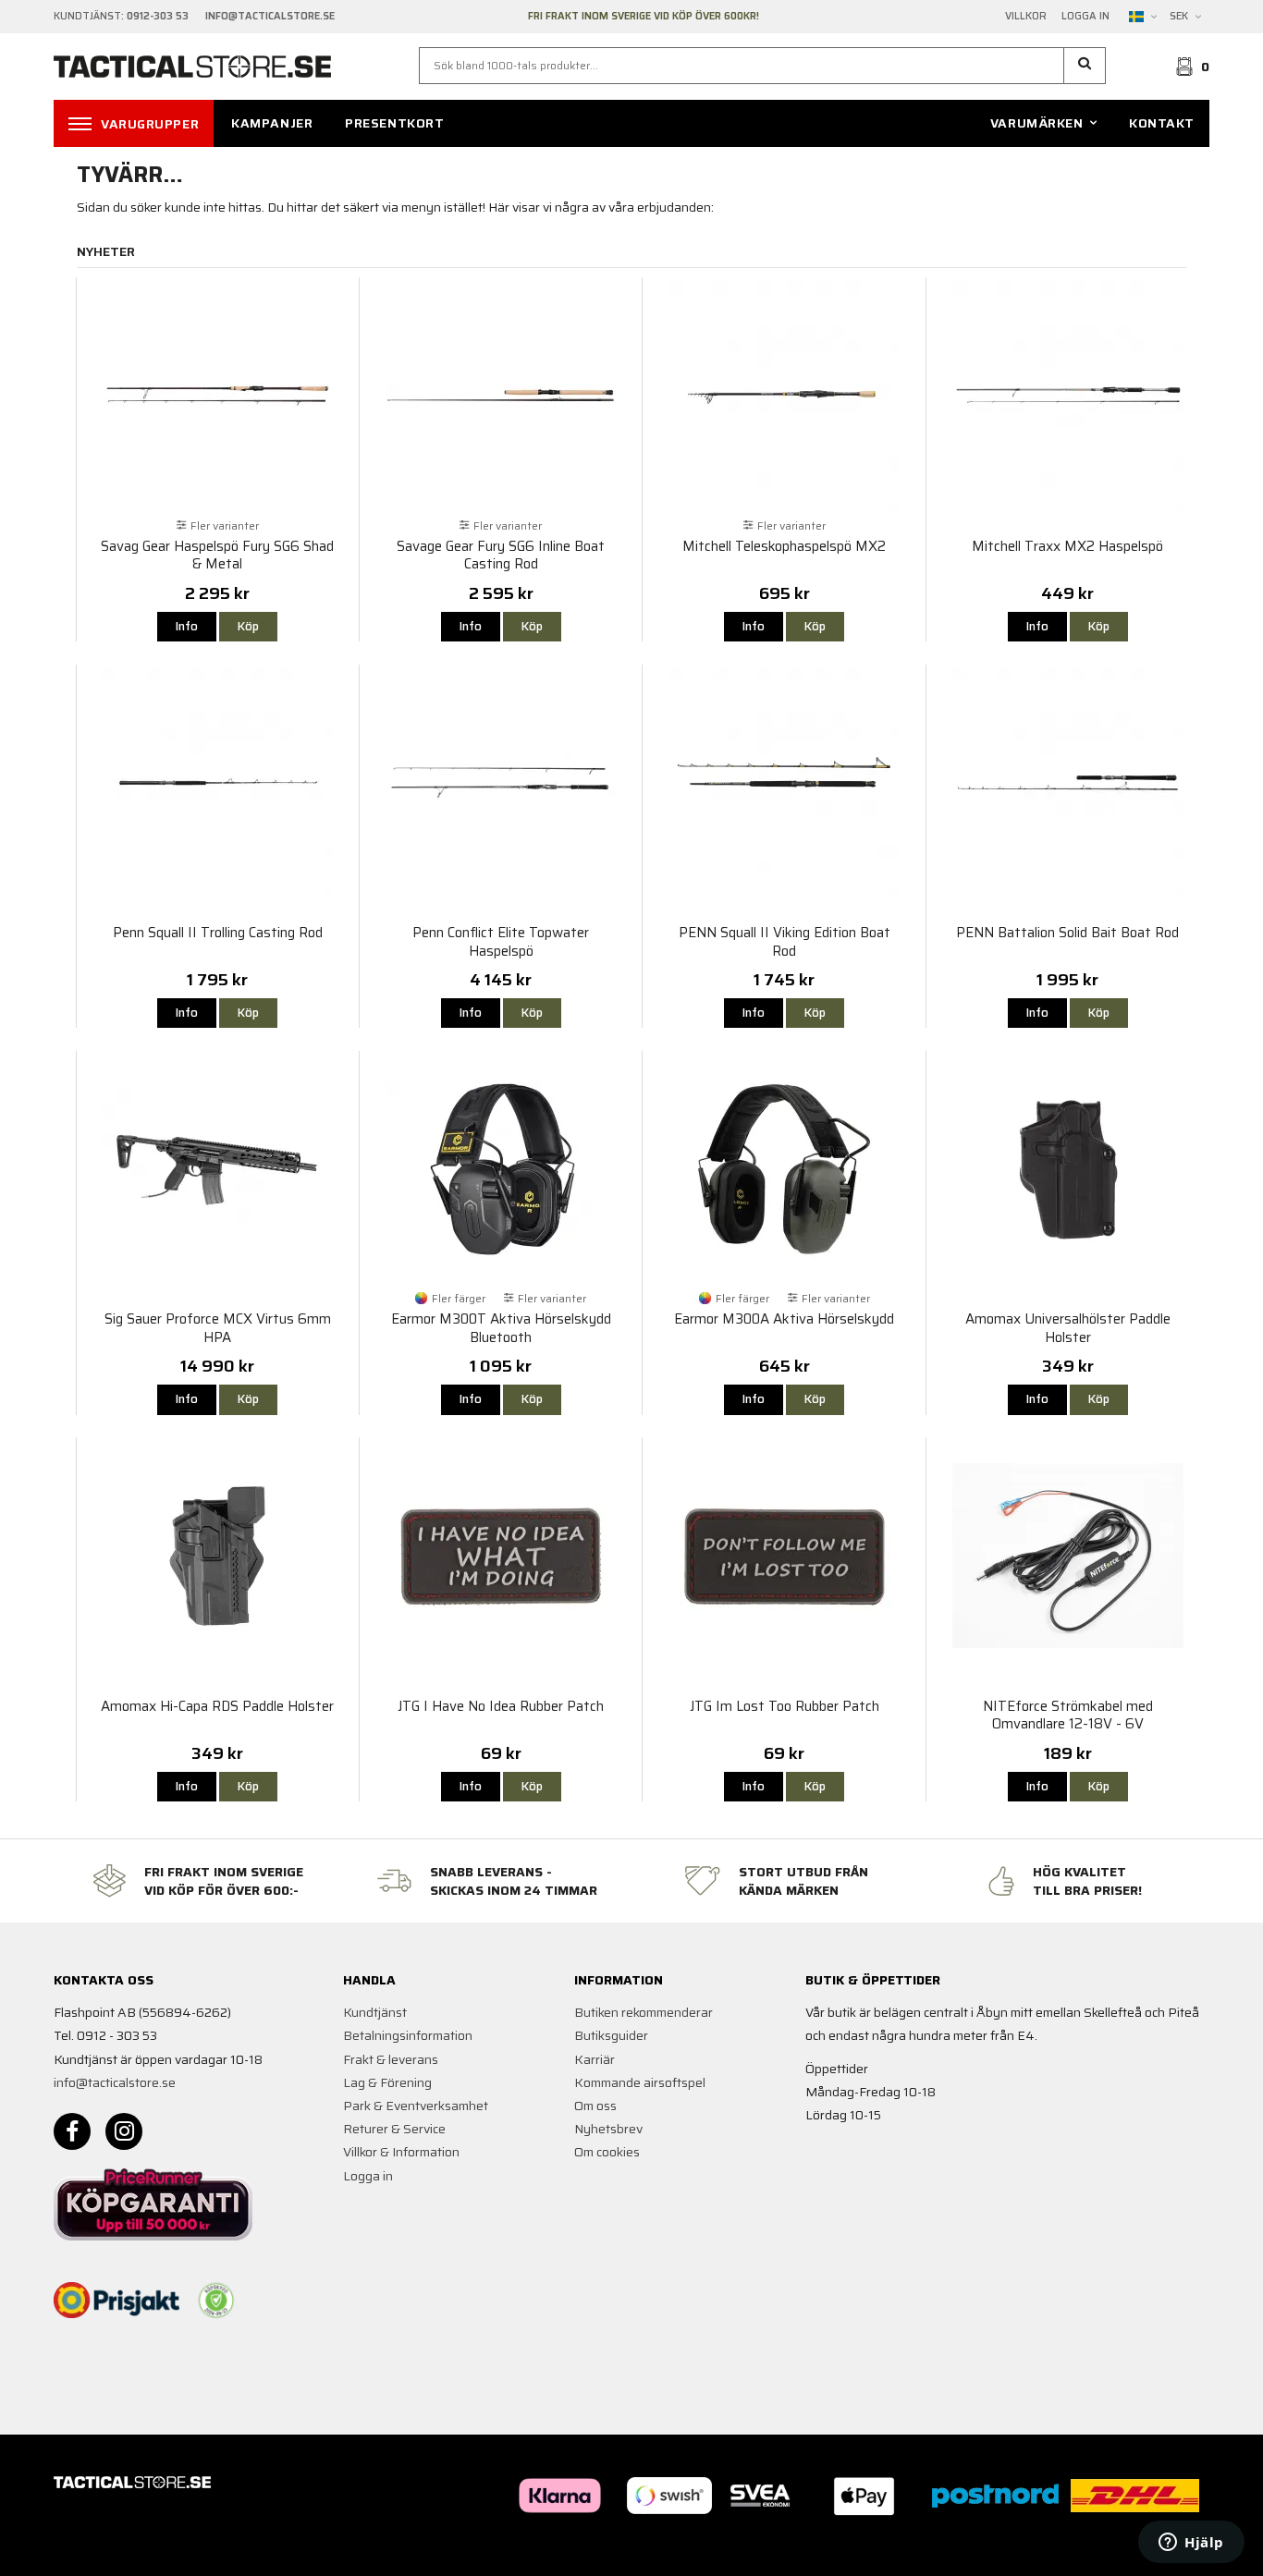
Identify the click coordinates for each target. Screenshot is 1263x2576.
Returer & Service (394, 2129)
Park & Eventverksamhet (416, 2106)
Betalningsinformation (408, 2035)
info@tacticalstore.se (115, 2082)
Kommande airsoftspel (640, 2082)
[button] (1085, 66)
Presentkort (394, 123)
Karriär (595, 2059)
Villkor (1026, 17)
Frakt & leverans (391, 2059)
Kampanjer (272, 123)
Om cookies (607, 2152)
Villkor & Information (401, 2152)
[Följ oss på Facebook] (72, 2131)
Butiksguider (611, 2035)
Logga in (1085, 17)
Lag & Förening (387, 2082)
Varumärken (1037, 123)
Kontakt (1162, 123)
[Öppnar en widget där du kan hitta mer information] (1191, 2544)
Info (187, 626)
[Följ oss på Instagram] (124, 2131)
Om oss (595, 2106)
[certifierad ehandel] (216, 2301)
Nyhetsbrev (608, 2129)
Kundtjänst (375, 2012)
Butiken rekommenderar (644, 2012)
